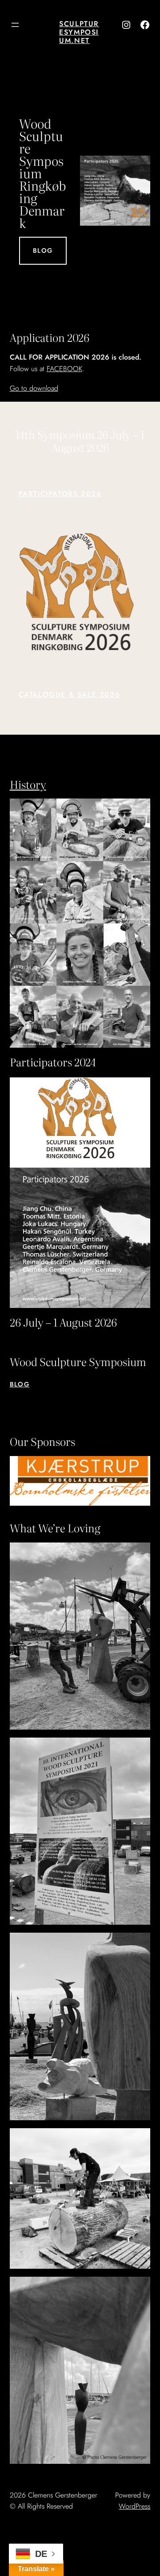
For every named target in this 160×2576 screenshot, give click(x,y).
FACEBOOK (64, 369)
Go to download (34, 388)
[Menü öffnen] (15, 25)
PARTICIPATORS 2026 (60, 494)
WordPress (134, 2506)
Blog (20, 1384)
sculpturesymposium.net (79, 32)
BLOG (43, 251)
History (28, 784)
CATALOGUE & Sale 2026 (70, 695)
